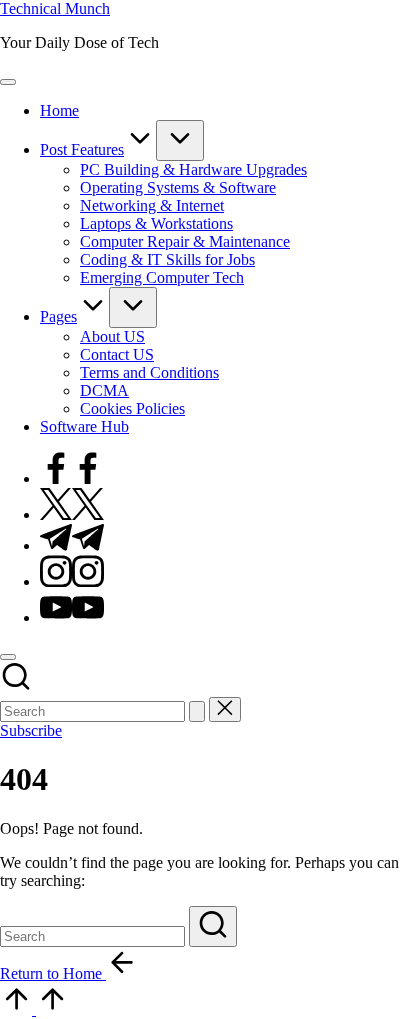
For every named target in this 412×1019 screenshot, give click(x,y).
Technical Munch (55, 8)
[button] (197, 711)
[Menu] (8, 82)
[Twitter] (72, 514)
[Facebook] (72, 478)
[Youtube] (72, 617)
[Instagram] (72, 581)
